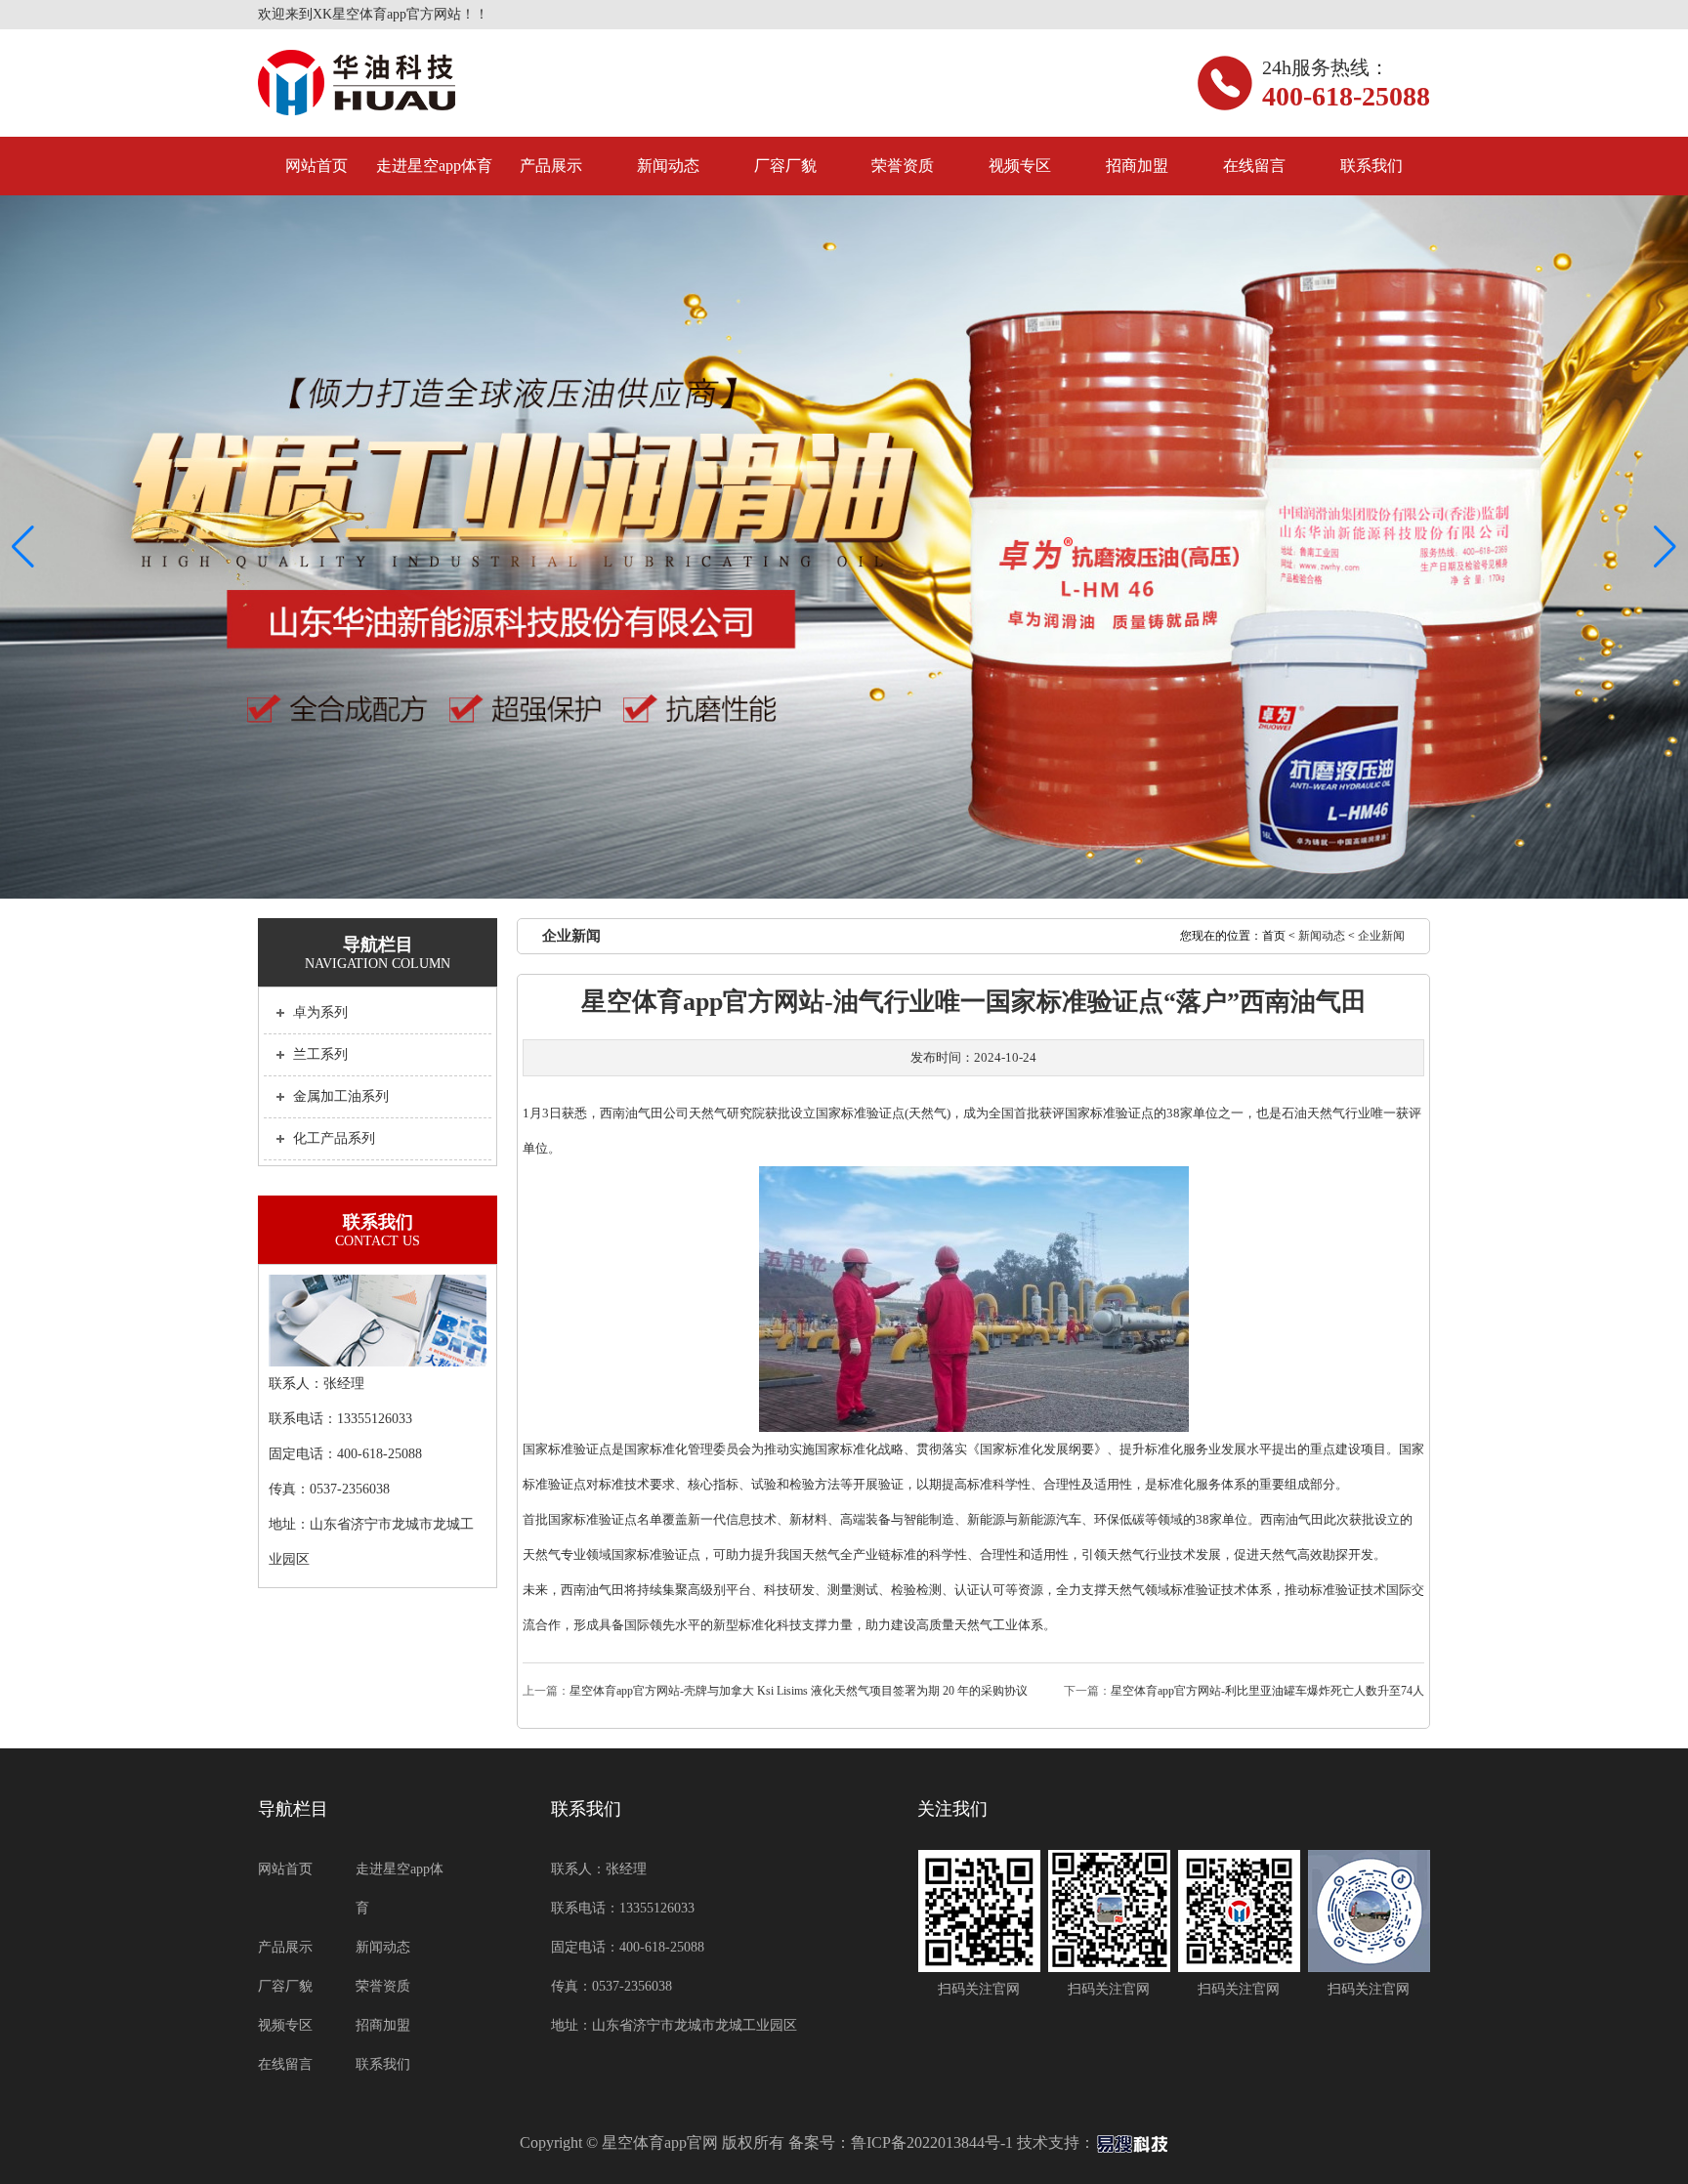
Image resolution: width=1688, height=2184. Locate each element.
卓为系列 (320, 1012)
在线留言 (1254, 166)
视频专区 (1020, 166)
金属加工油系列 (341, 1096)
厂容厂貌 (785, 166)
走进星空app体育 (434, 166)
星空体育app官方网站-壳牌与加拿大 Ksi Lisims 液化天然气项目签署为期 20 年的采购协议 (799, 1691)
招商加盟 (1137, 166)
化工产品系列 (334, 1138)
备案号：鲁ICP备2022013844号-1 (901, 2142)
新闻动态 (668, 166)
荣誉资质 (903, 166)
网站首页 (316, 166)
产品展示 (551, 166)
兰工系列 (320, 1054)
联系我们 (1371, 166)
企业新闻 (1381, 936)
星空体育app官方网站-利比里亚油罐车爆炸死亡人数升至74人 (1267, 1691)
